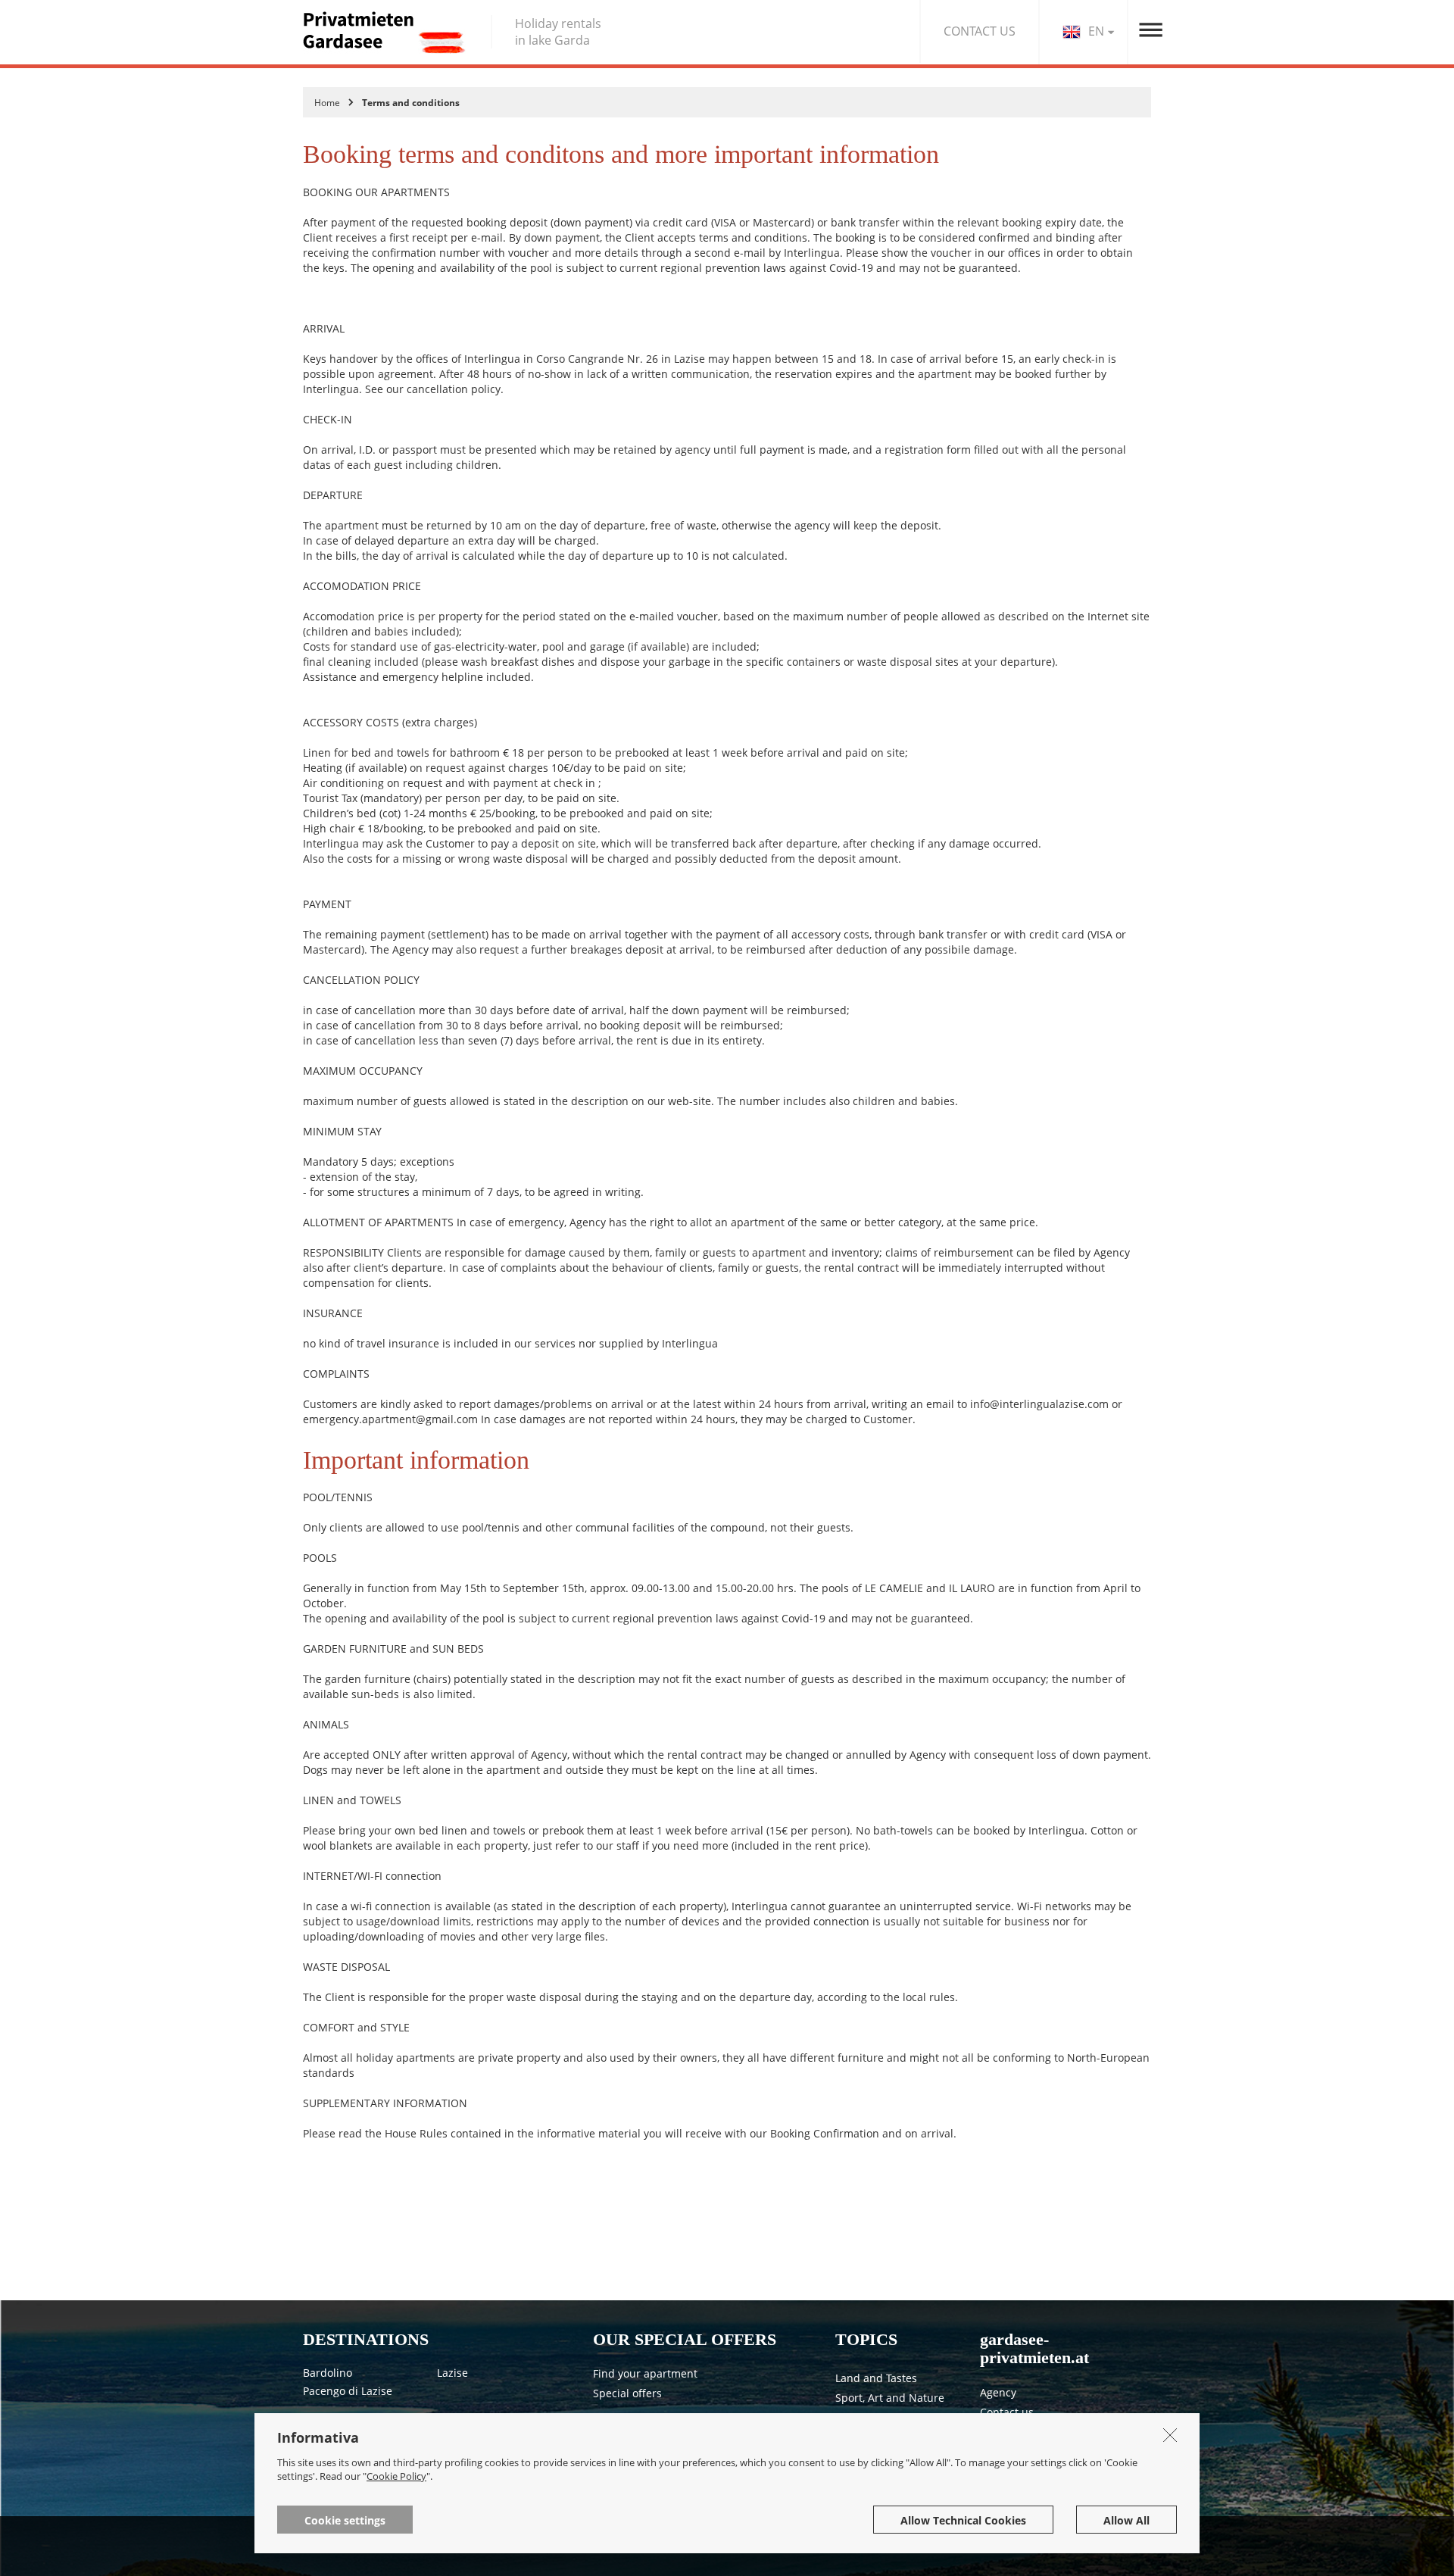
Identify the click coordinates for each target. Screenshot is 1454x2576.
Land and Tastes (876, 2378)
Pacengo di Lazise (348, 2391)
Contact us (1007, 2412)
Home (327, 103)
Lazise (452, 2373)
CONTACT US (980, 31)
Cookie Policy (396, 2476)
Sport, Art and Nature (890, 2398)
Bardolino (328, 2373)
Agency (998, 2392)
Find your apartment (645, 2373)
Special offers (627, 2393)
